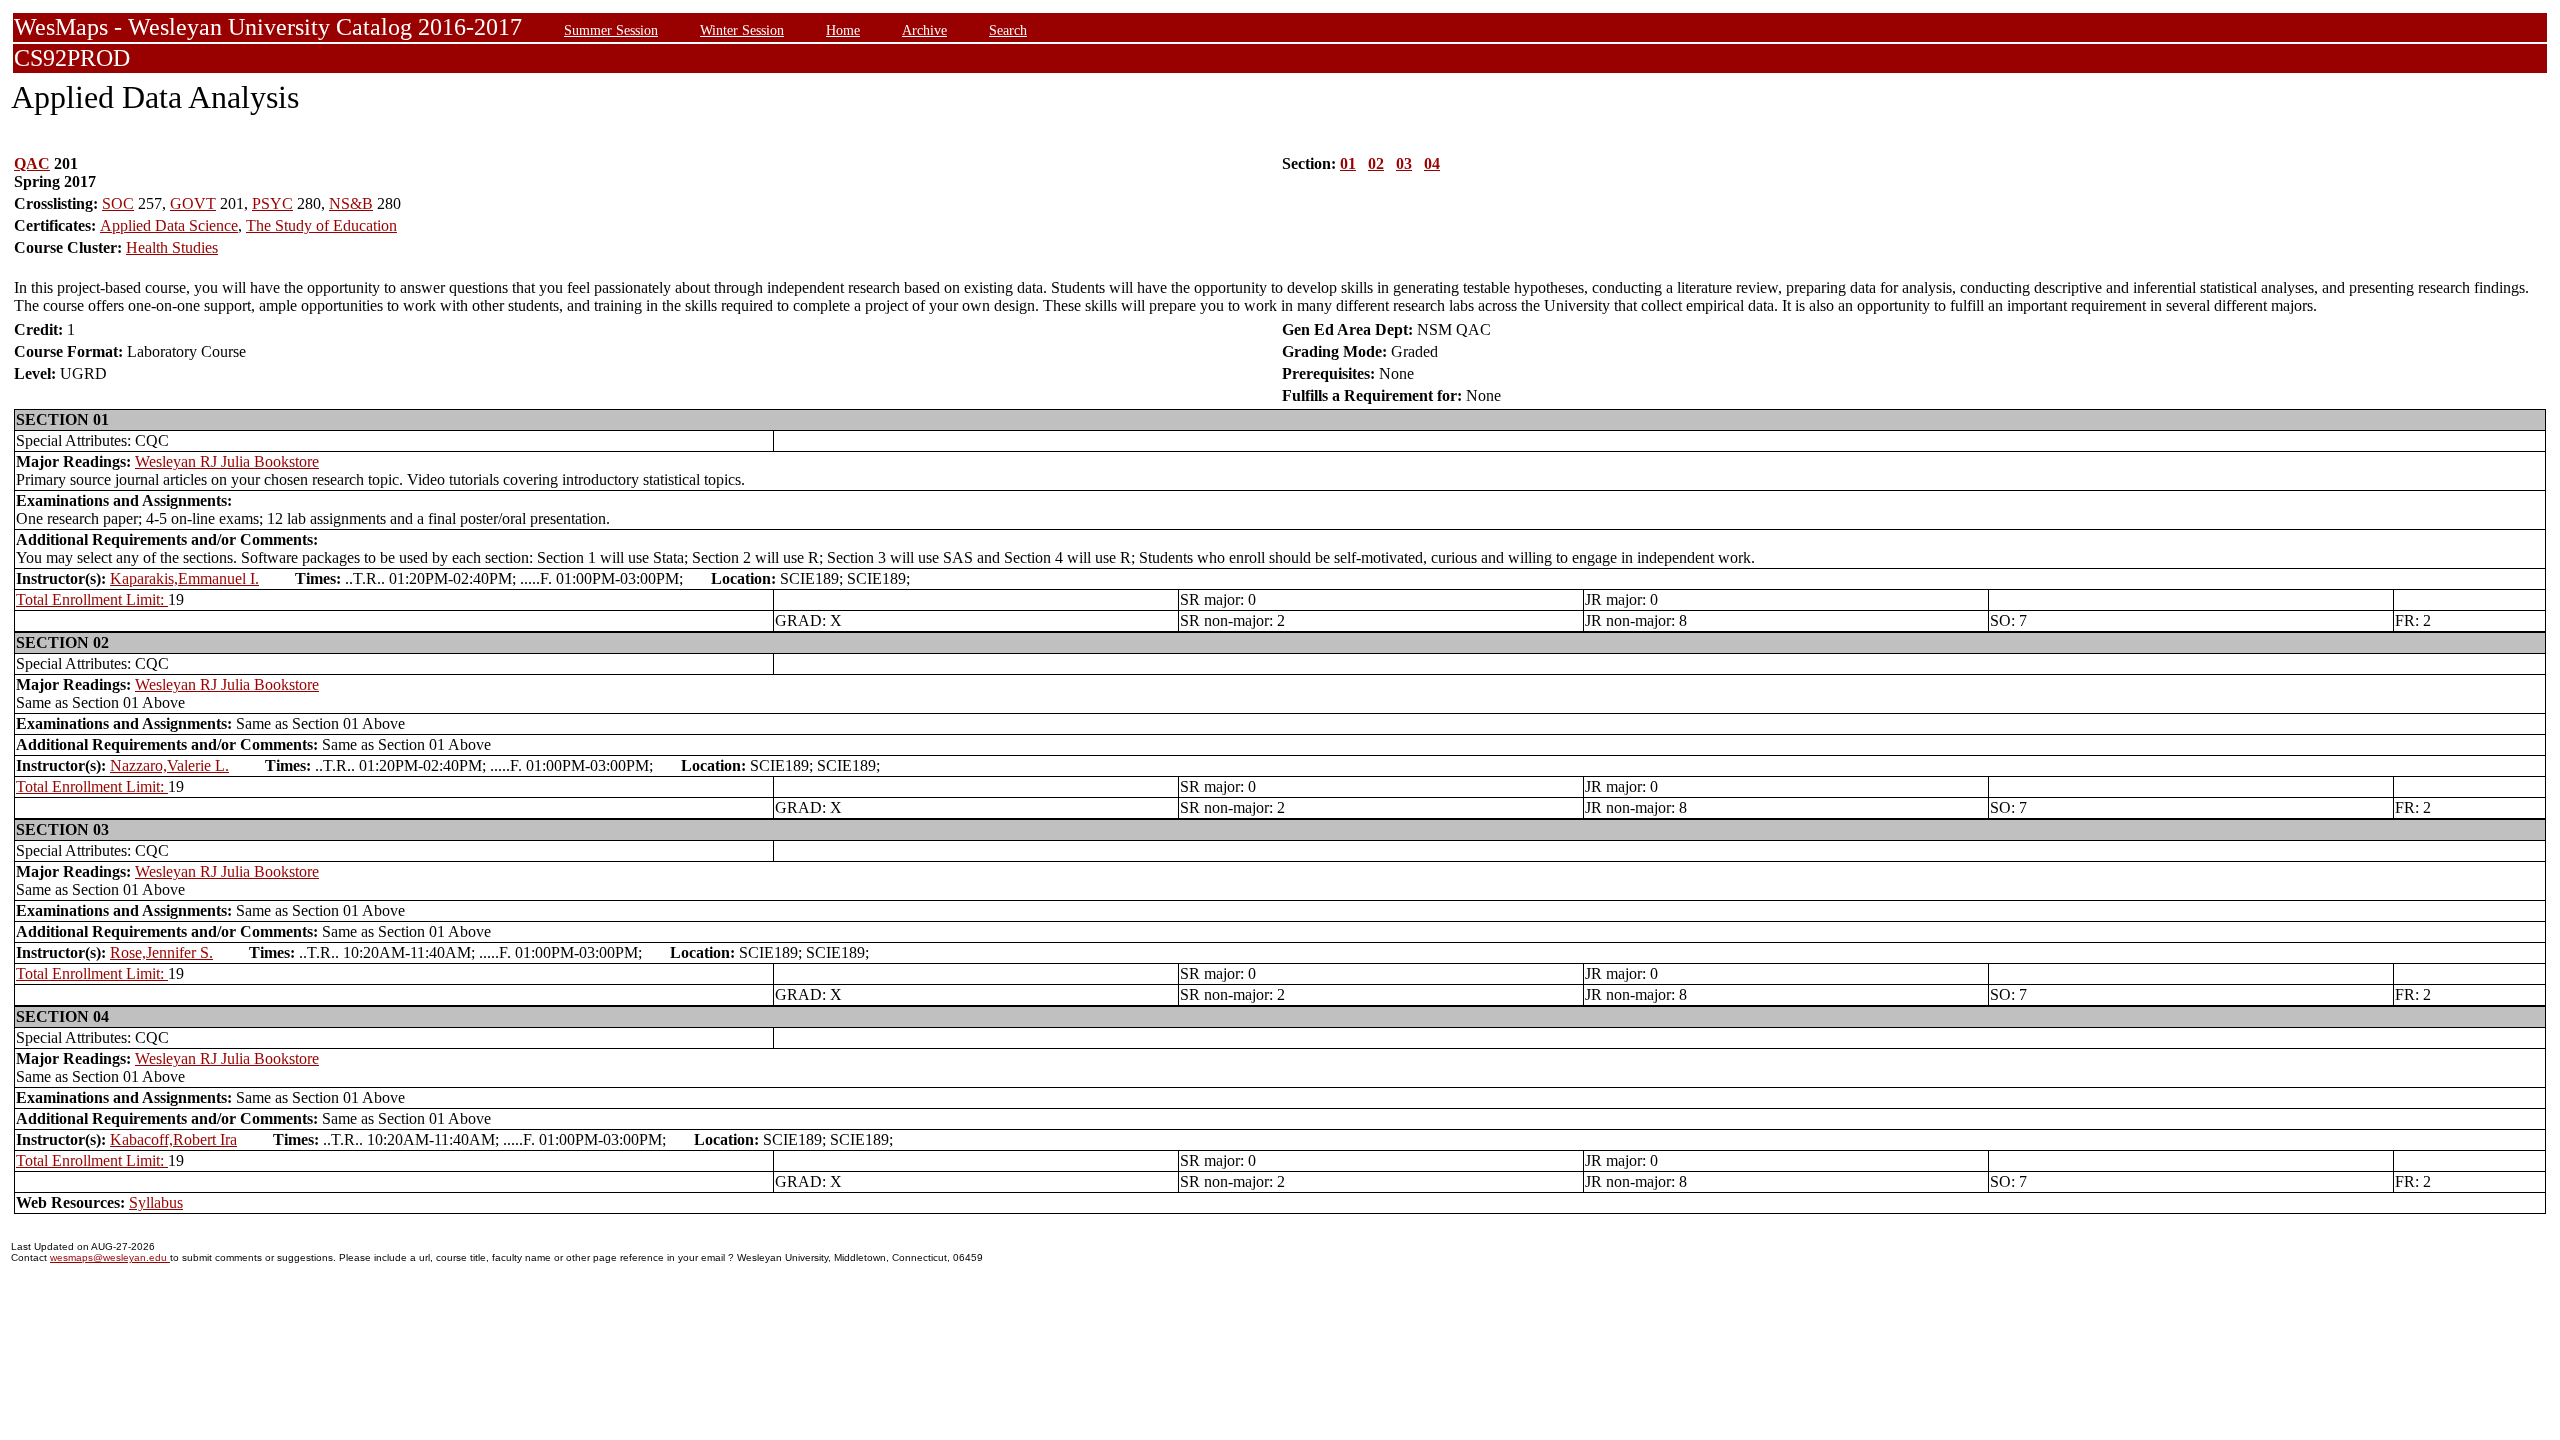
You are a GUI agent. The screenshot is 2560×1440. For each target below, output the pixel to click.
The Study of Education (321, 225)
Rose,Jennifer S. (161, 952)
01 (1348, 163)
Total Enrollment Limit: (92, 599)
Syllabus (156, 1202)
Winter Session (742, 30)
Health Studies (172, 247)
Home (843, 30)
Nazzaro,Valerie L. (169, 765)
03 (1404, 163)
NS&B (351, 203)
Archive (924, 30)
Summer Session (611, 30)
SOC (118, 203)
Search (1008, 30)
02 (1376, 163)
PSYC (272, 203)
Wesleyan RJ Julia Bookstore (227, 461)
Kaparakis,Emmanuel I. (184, 578)
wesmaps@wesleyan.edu (110, 1257)
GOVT (193, 203)
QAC (32, 163)
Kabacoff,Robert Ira (173, 1139)
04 (1432, 163)
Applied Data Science (169, 225)
